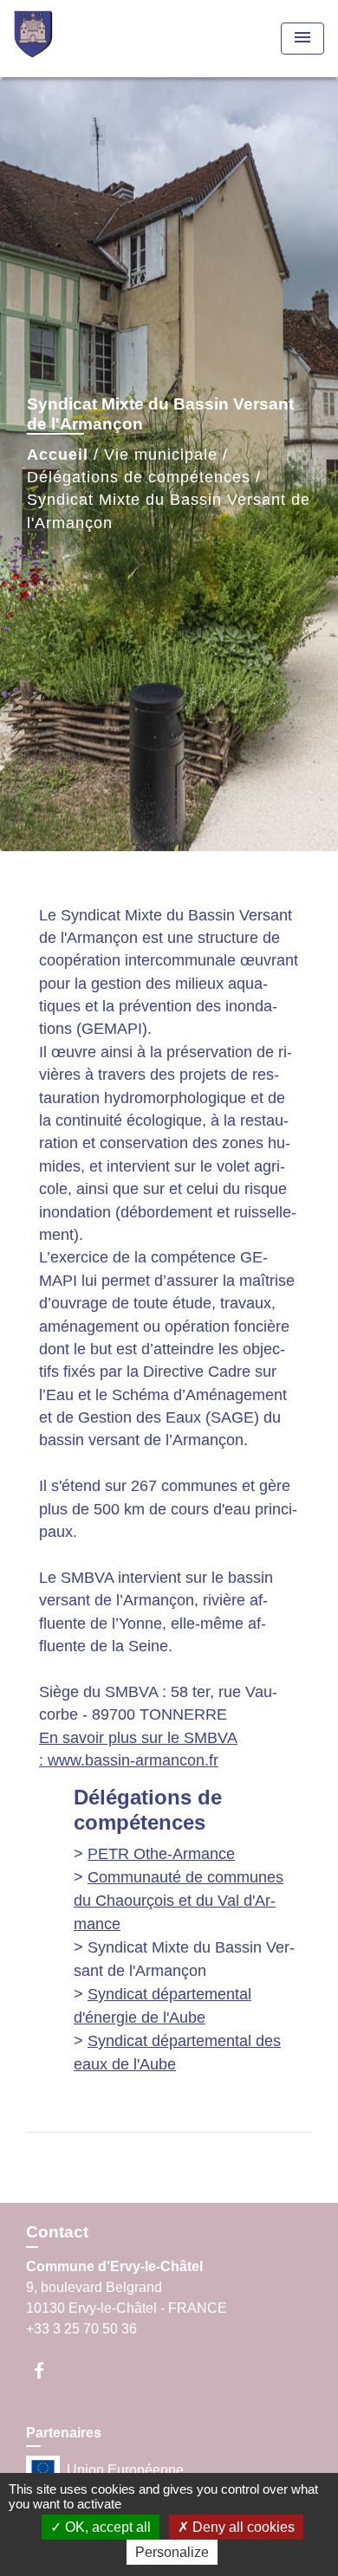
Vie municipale (161, 455)
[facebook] (47, 2370)
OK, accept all (106, 2527)
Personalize (172, 2552)
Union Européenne (125, 2470)
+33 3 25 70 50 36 (81, 2329)
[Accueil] (79, 39)
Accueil (58, 455)
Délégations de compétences (139, 477)
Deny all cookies (242, 2527)
